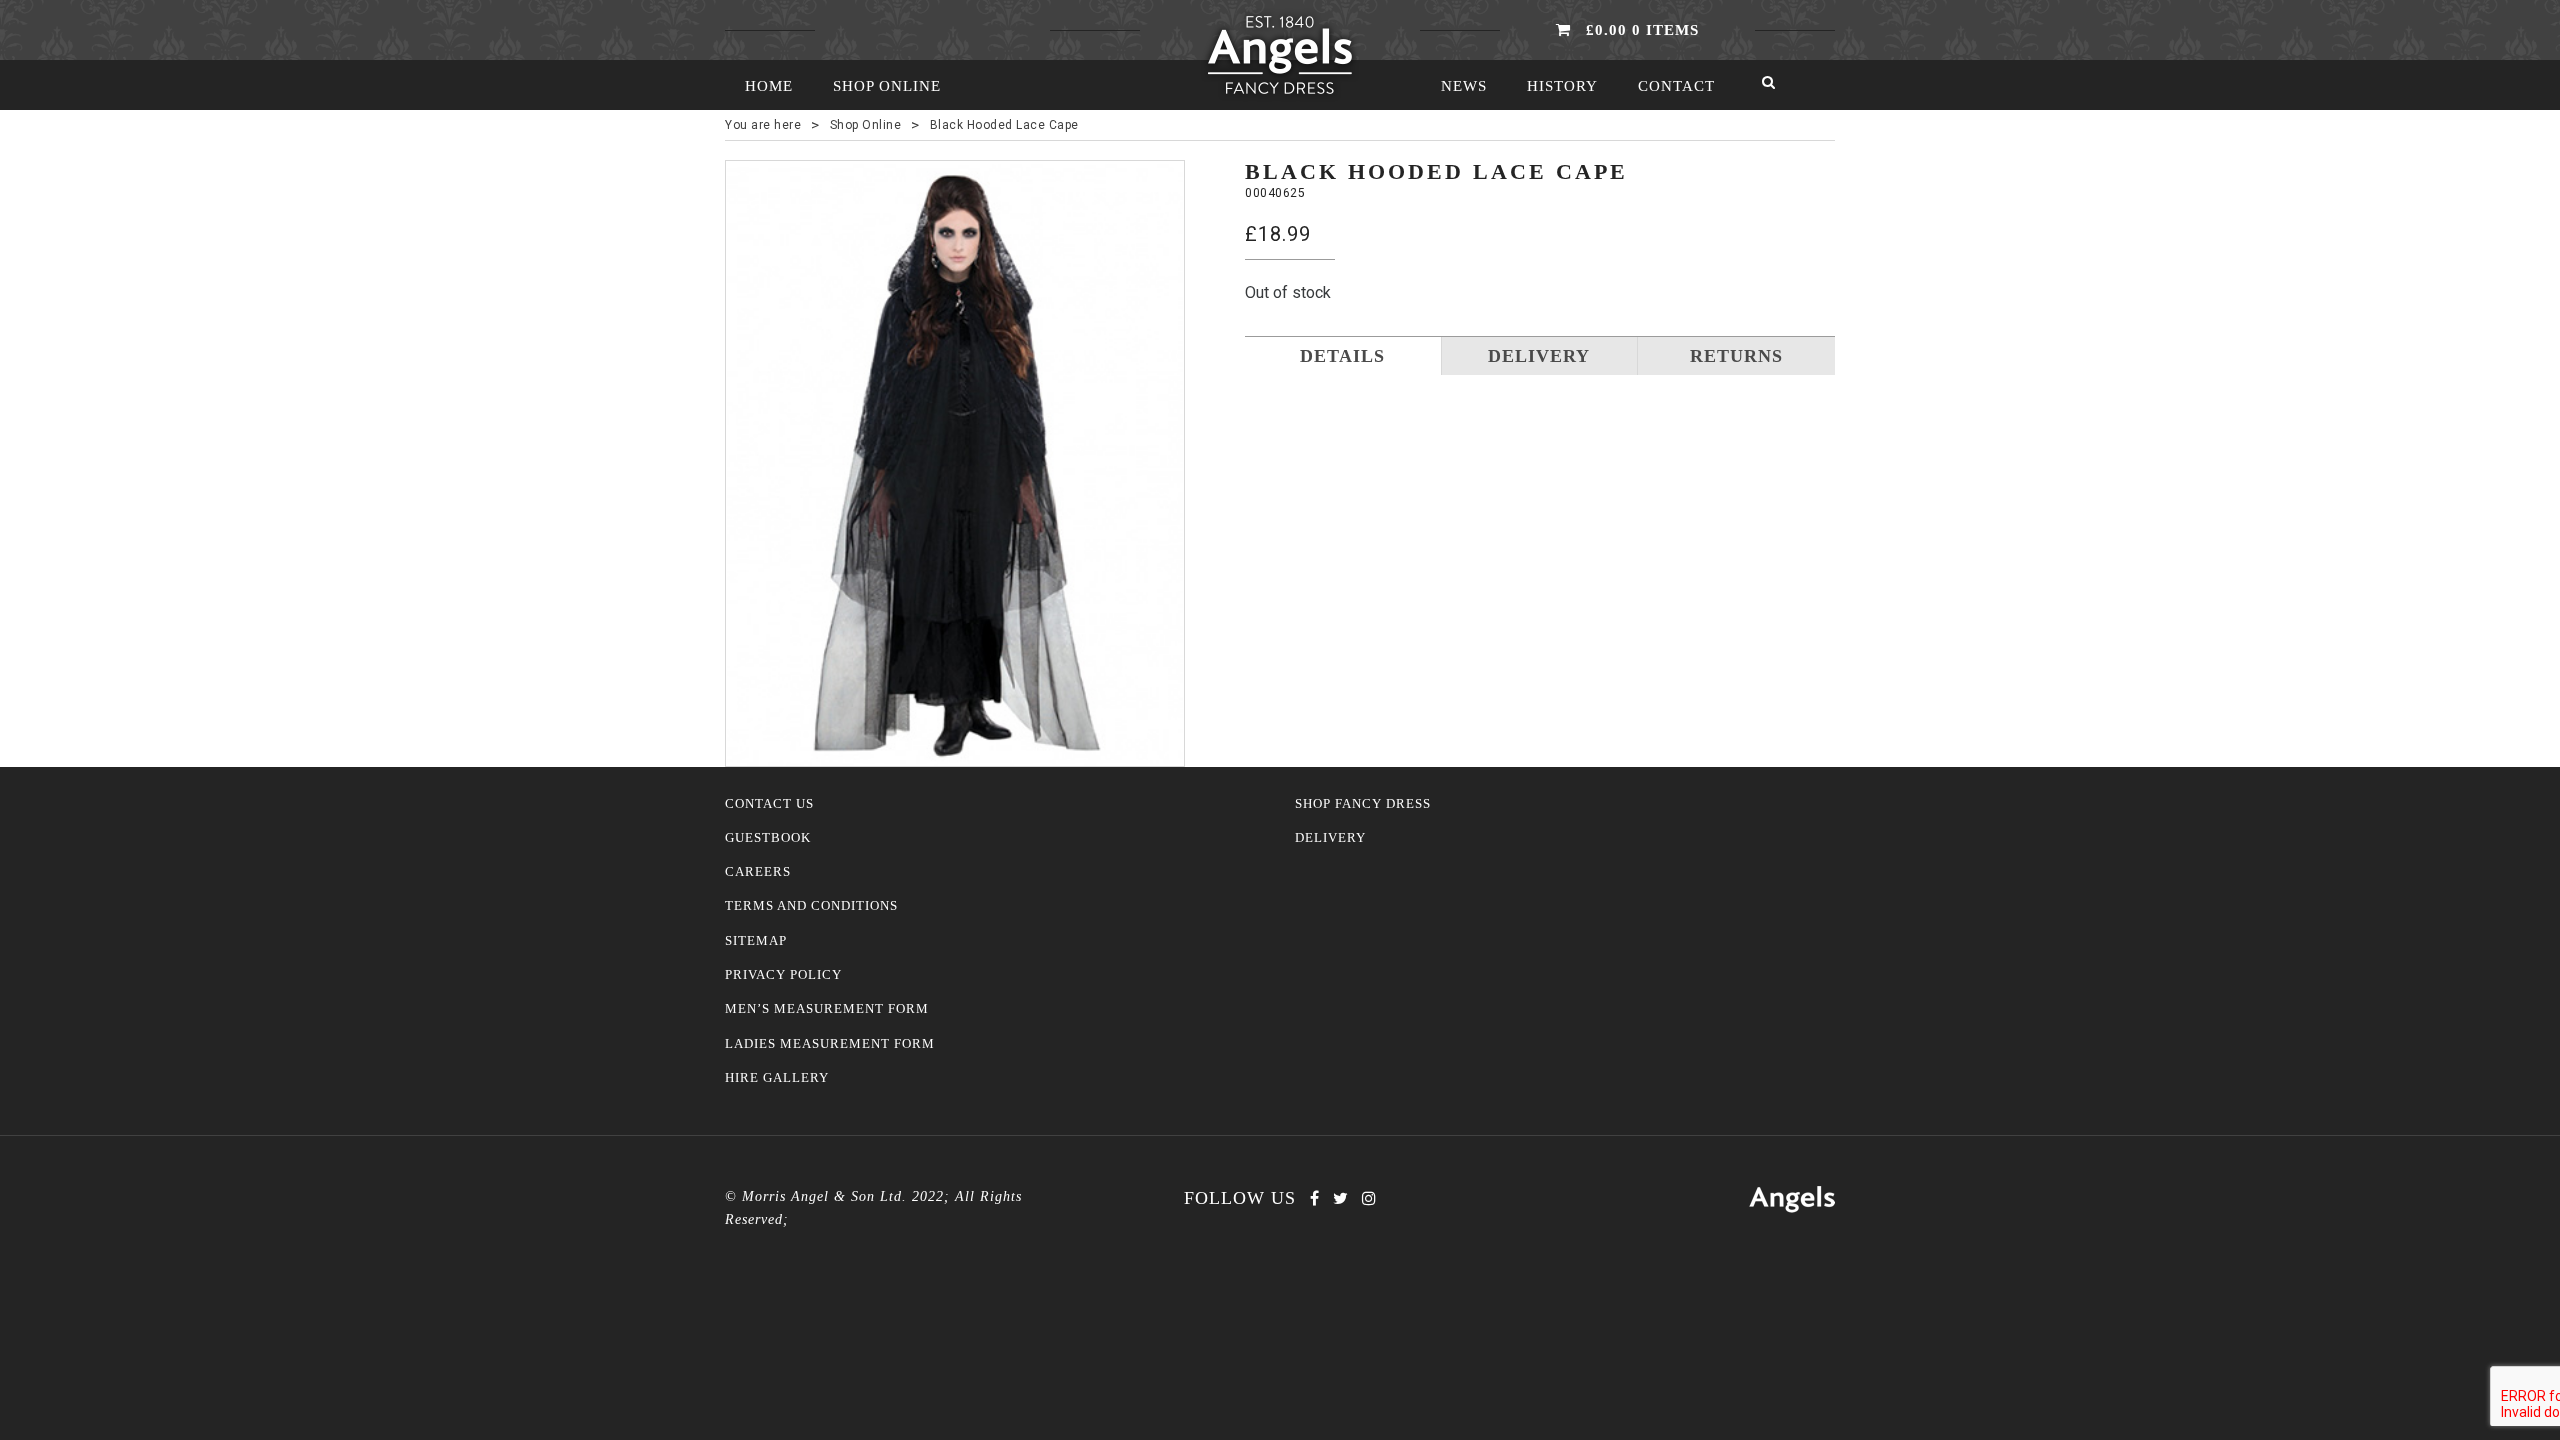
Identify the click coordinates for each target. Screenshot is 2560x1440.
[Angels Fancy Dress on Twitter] (1340, 1198)
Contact (1676, 86)
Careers (758, 872)
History (1562, 86)
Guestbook (768, 838)
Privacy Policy (783, 975)
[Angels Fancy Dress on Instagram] (1369, 1198)
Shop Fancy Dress (1363, 804)
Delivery (1330, 838)
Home (769, 86)
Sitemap (756, 941)
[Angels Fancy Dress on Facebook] (1314, 1198)
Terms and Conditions (811, 906)
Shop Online (887, 86)
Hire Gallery (777, 1078)
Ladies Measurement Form (830, 1044)
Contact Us (769, 804)
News (1464, 86)
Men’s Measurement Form (827, 1009)
